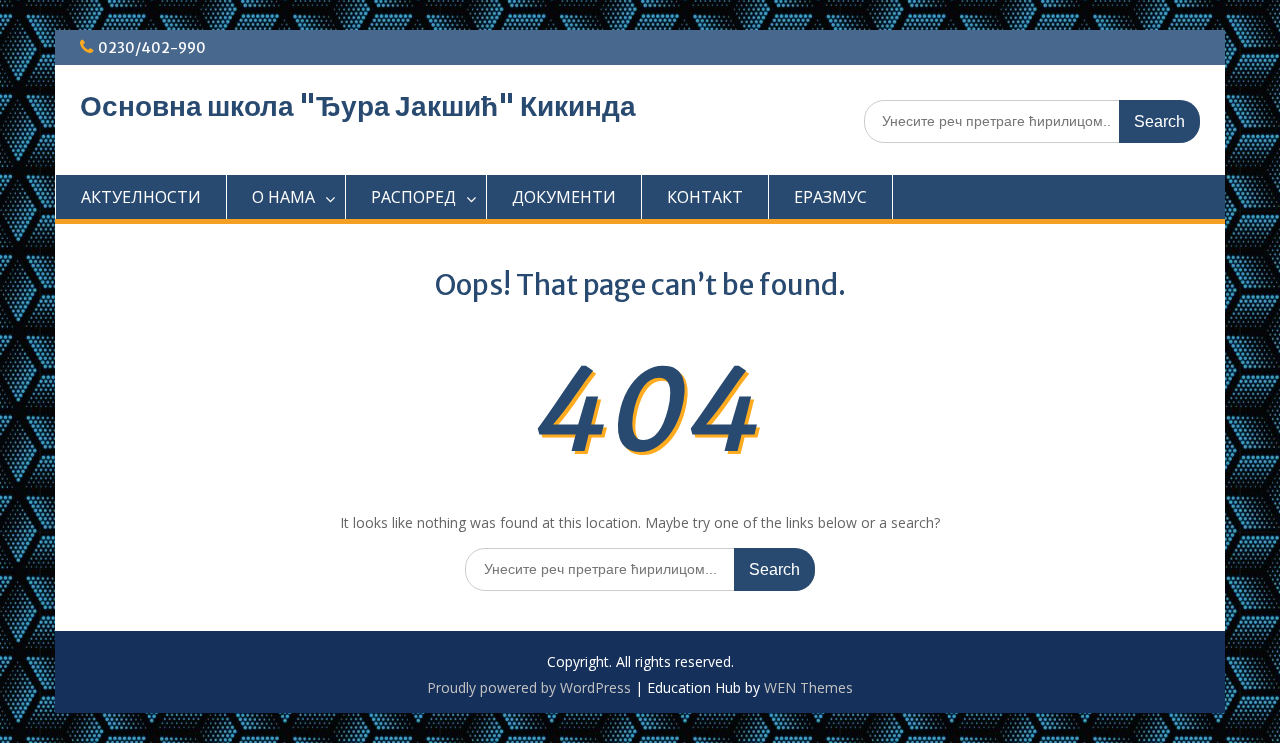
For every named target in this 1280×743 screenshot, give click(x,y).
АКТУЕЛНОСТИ (141, 197)
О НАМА (283, 197)
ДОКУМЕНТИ (564, 197)
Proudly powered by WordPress (529, 687)
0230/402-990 (152, 48)
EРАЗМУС (830, 197)
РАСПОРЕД (413, 197)
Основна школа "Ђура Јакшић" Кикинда (358, 106)
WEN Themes (808, 687)
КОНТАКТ (705, 197)
